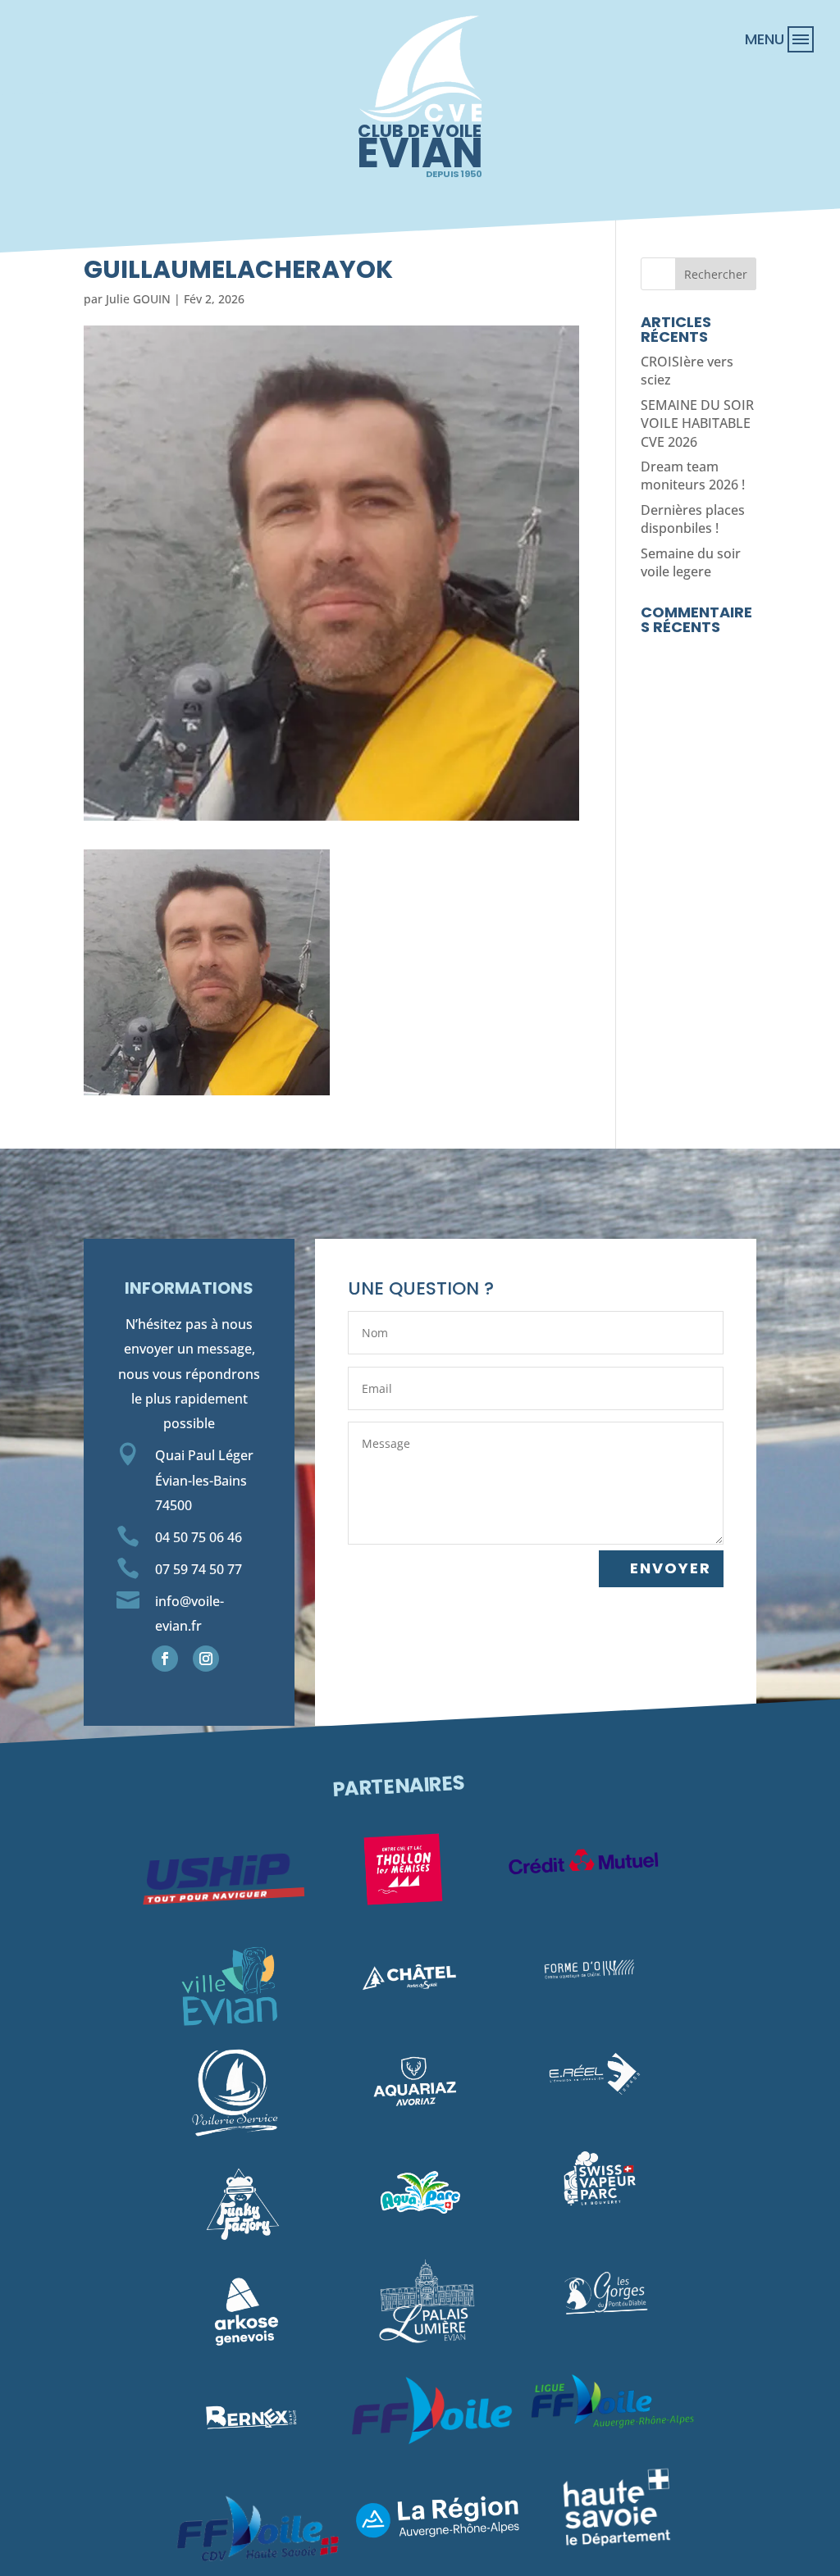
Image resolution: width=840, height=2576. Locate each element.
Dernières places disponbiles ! (693, 519)
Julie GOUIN (138, 299)
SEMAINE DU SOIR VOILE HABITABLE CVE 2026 (697, 423)
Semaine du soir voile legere (691, 562)
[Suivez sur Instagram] (206, 1659)
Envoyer (671, 1568)
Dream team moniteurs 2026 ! (693, 476)
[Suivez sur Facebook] (165, 1659)
